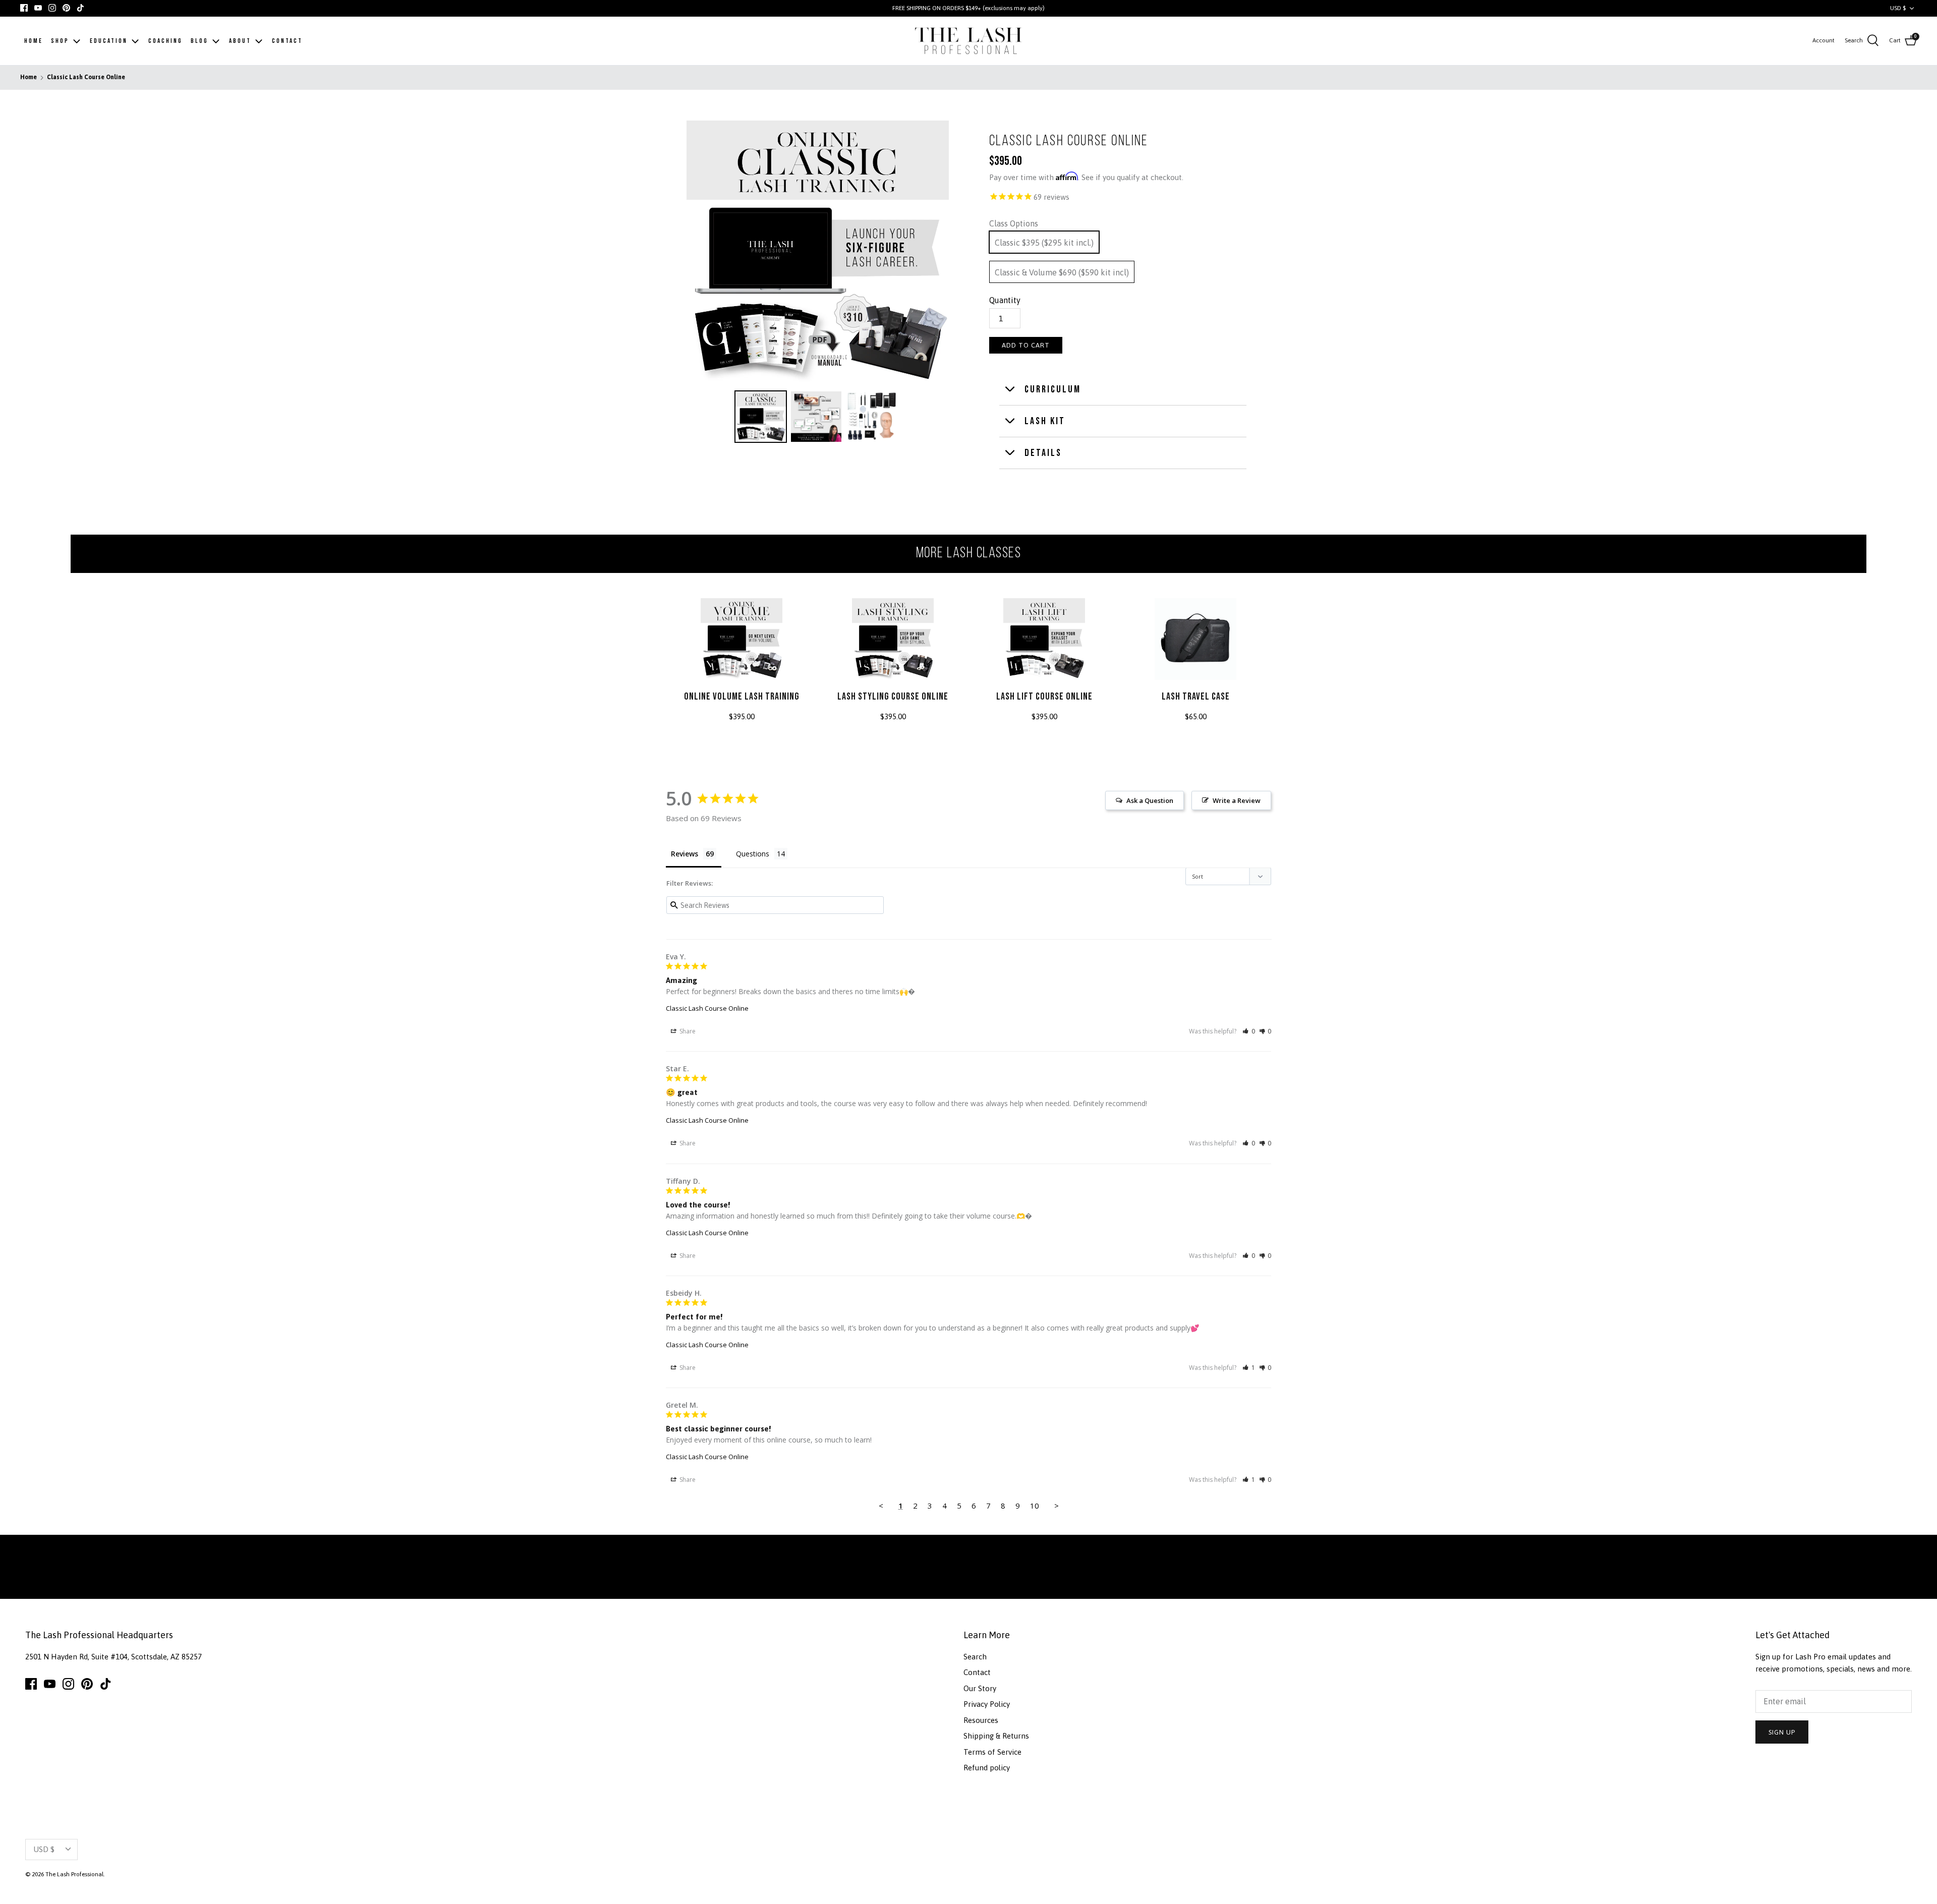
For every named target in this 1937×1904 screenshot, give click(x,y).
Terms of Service (992, 1752)
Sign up (1782, 1732)
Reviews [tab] (685, 854)
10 (1035, 1506)
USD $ (1898, 8)
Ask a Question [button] (1150, 800)
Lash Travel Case (1196, 697)
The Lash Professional (74, 1874)
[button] (1249, 1031)
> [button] (1057, 1506)
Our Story (980, 1688)
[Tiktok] (80, 8)
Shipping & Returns (996, 1736)
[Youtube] (38, 8)
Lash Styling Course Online (893, 697)
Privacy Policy (987, 1704)
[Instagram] (52, 8)
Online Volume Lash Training (742, 697)
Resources (981, 1720)
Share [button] (687, 1031)
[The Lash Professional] (969, 41)
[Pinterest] (66, 8)
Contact (977, 1672)
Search (975, 1657)
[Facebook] (24, 8)
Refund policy (987, 1768)
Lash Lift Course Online (1044, 697)
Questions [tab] (753, 854)
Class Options (1014, 223)
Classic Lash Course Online (86, 78)
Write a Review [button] (1237, 800)
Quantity (1005, 300)
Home (29, 78)
